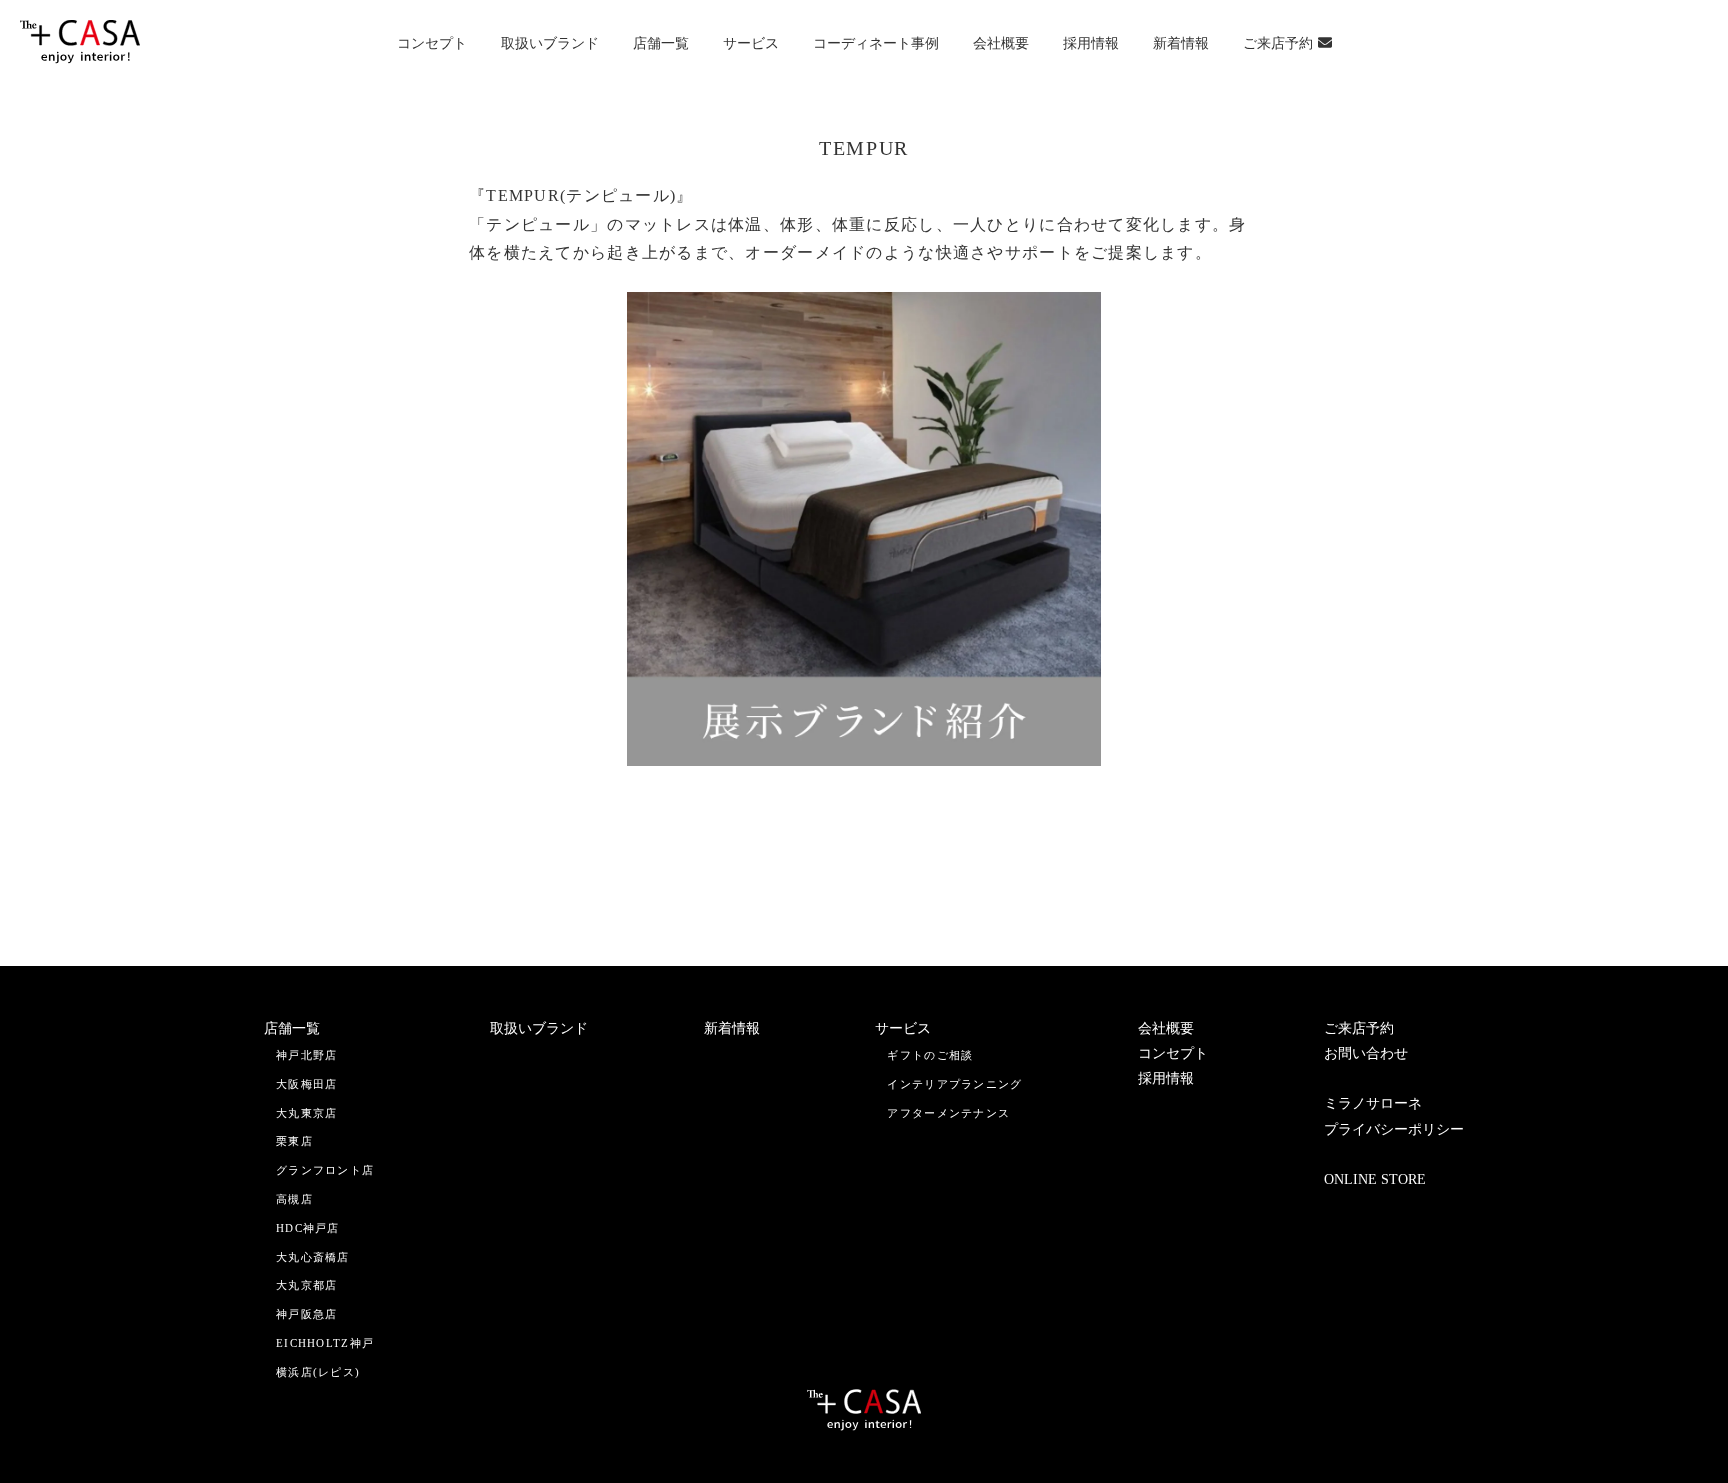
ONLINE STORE (1375, 1179)
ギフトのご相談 (930, 1055)
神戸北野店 (306, 1055)
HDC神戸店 (308, 1228)
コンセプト (432, 43)
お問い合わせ (1366, 1053)
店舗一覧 (661, 43)
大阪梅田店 (306, 1084)
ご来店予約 (1278, 43)
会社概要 (1001, 43)
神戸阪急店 (306, 1314)
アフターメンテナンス (948, 1113)
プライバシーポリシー (1394, 1129)
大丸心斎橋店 (313, 1257)
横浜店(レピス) (318, 1372)
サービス (751, 43)
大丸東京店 (306, 1113)
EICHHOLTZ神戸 (325, 1343)
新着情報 (1181, 43)
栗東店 (294, 1141)
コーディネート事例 (876, 43)
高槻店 (294, 1199)
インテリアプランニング (954, 1084)
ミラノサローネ (1373, 1103)
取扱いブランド (550, 43)
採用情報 (1091, 43)
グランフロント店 (325, 1170)
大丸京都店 (306, 1285)
